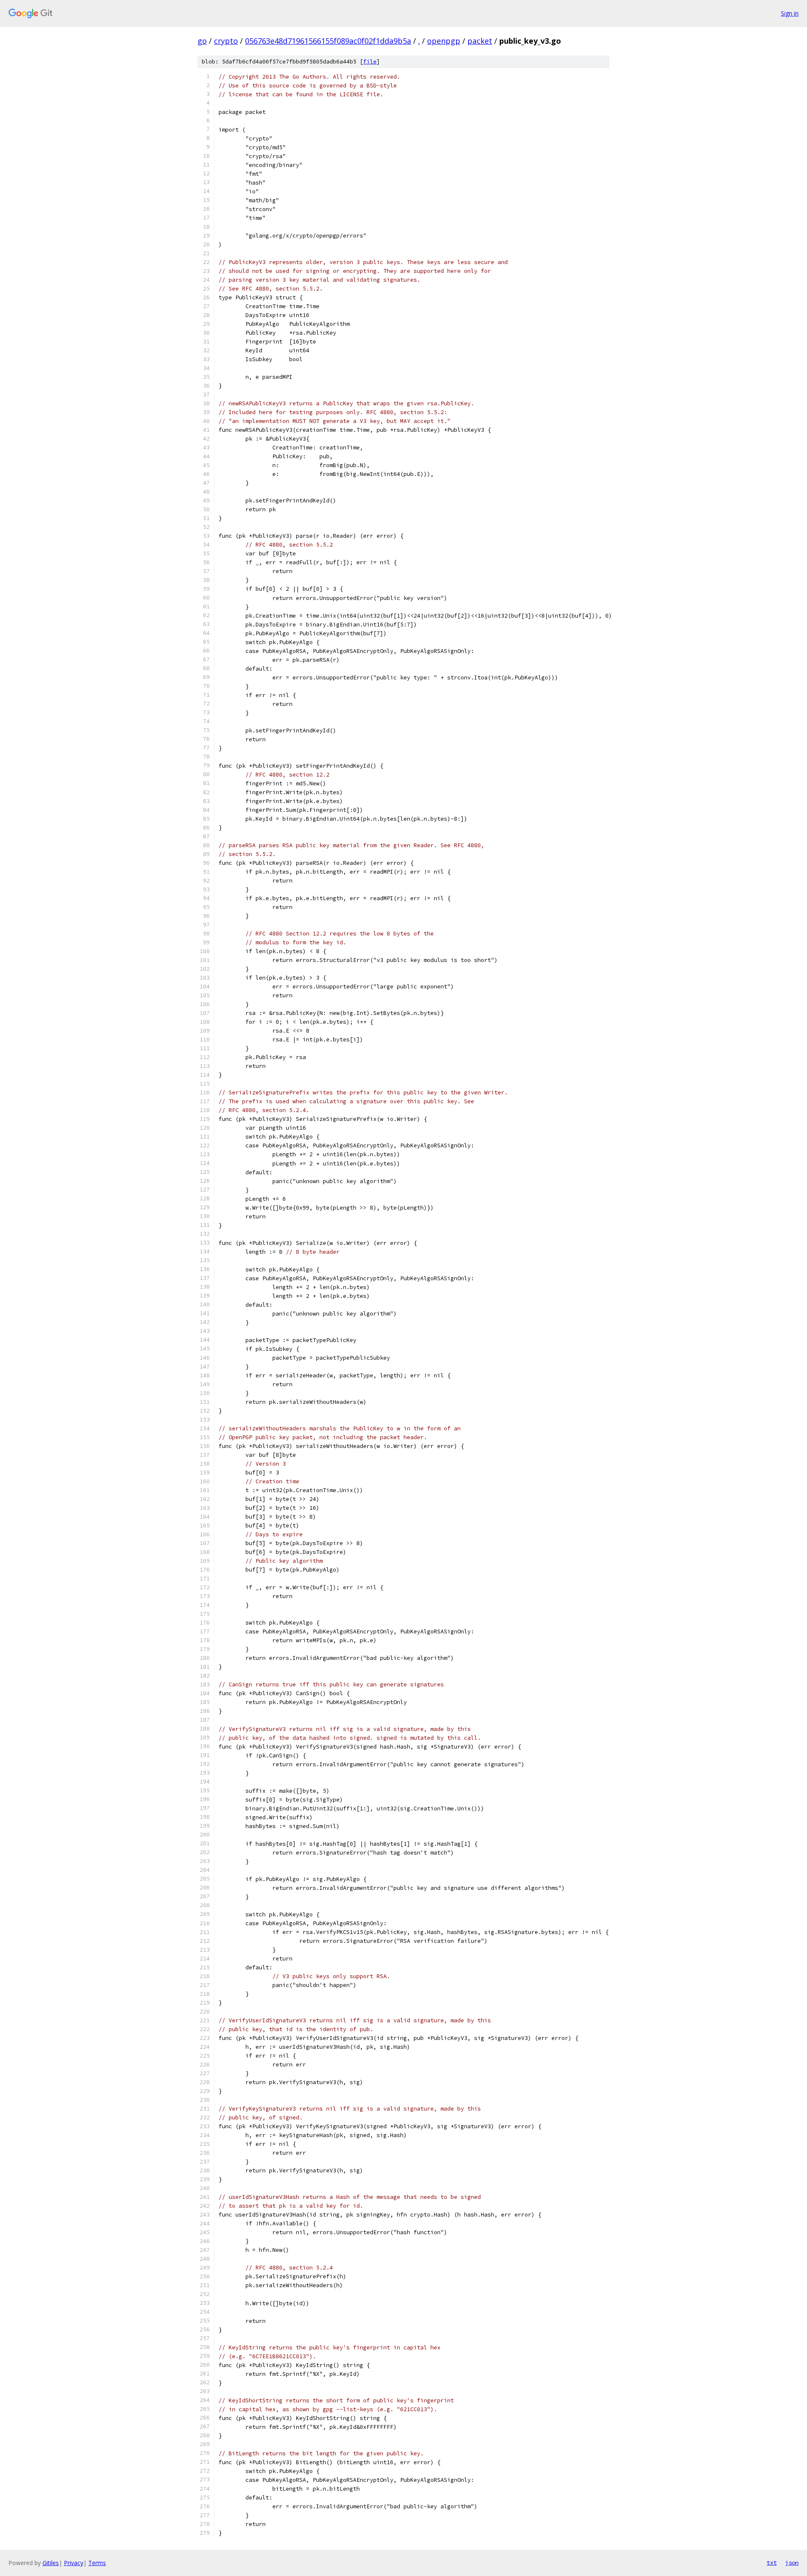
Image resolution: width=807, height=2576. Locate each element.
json (792, 2563)
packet (480, 41)
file (370, 62)
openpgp (444, 41)
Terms (97, 2563)
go (202, 41)
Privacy (74, 2563)
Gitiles (51, 2563)
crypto (226, 41)
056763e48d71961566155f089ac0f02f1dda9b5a (328, 41)
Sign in (790, 13)
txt (772, 2563)
